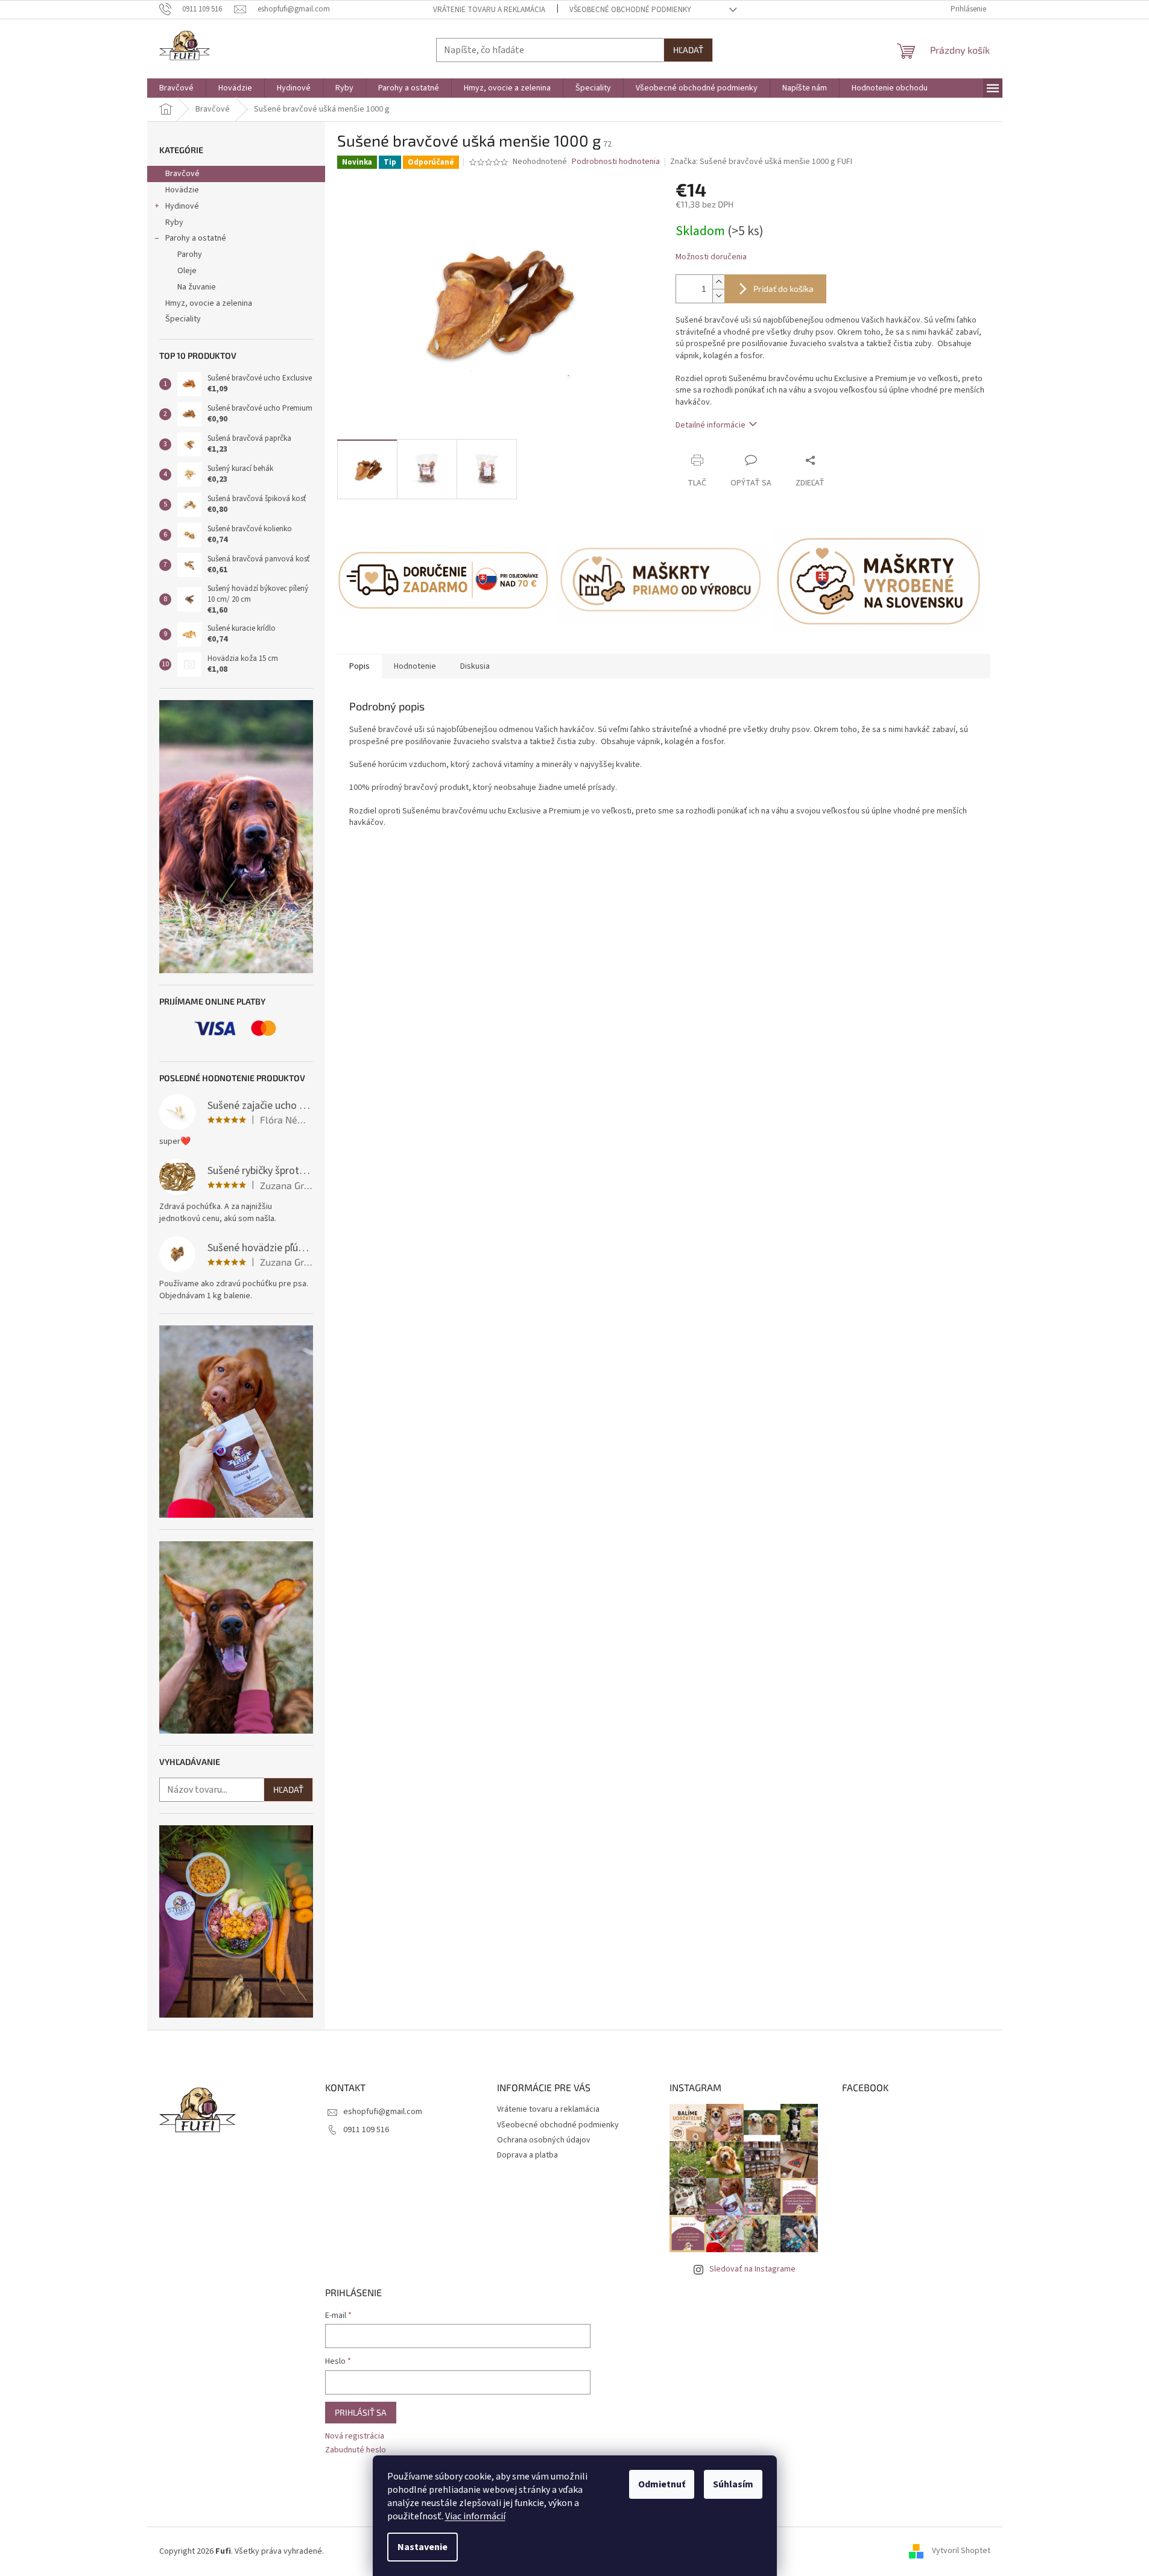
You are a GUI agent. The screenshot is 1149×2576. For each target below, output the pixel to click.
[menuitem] (176, 88)
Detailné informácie (711, 425)
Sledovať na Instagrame (752, 2269)
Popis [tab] (359, 666)
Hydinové (182, 206)
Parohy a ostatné (196, 238)
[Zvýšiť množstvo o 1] (718, 282)
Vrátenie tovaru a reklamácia (489, 10)
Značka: (761, 162)
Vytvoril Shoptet (961, 2551)
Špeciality (183, 319)
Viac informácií (475, 2516)
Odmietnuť (662, 2484)
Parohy (190, 254)
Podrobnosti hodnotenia (616, 162)
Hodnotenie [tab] (415, 666)
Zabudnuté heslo (356, 2450)
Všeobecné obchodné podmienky (630, 10)
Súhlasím (733, 2484)
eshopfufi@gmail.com (383, 2112)
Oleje (187, 271)
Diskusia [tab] (475, 666)
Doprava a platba (527, 2155)
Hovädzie (182, 190)
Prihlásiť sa (361, 2412)
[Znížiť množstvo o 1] (718, 296)
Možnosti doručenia (711, 257)
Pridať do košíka (783, 289)
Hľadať (688, 50)
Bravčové (182, 174)
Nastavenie (423, 2547)
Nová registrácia (355, 2436)
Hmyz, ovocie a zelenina (209, 303)
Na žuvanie (197, 287)
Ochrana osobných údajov (544, 2140)
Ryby (174, 223)
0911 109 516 (366, 2130)
